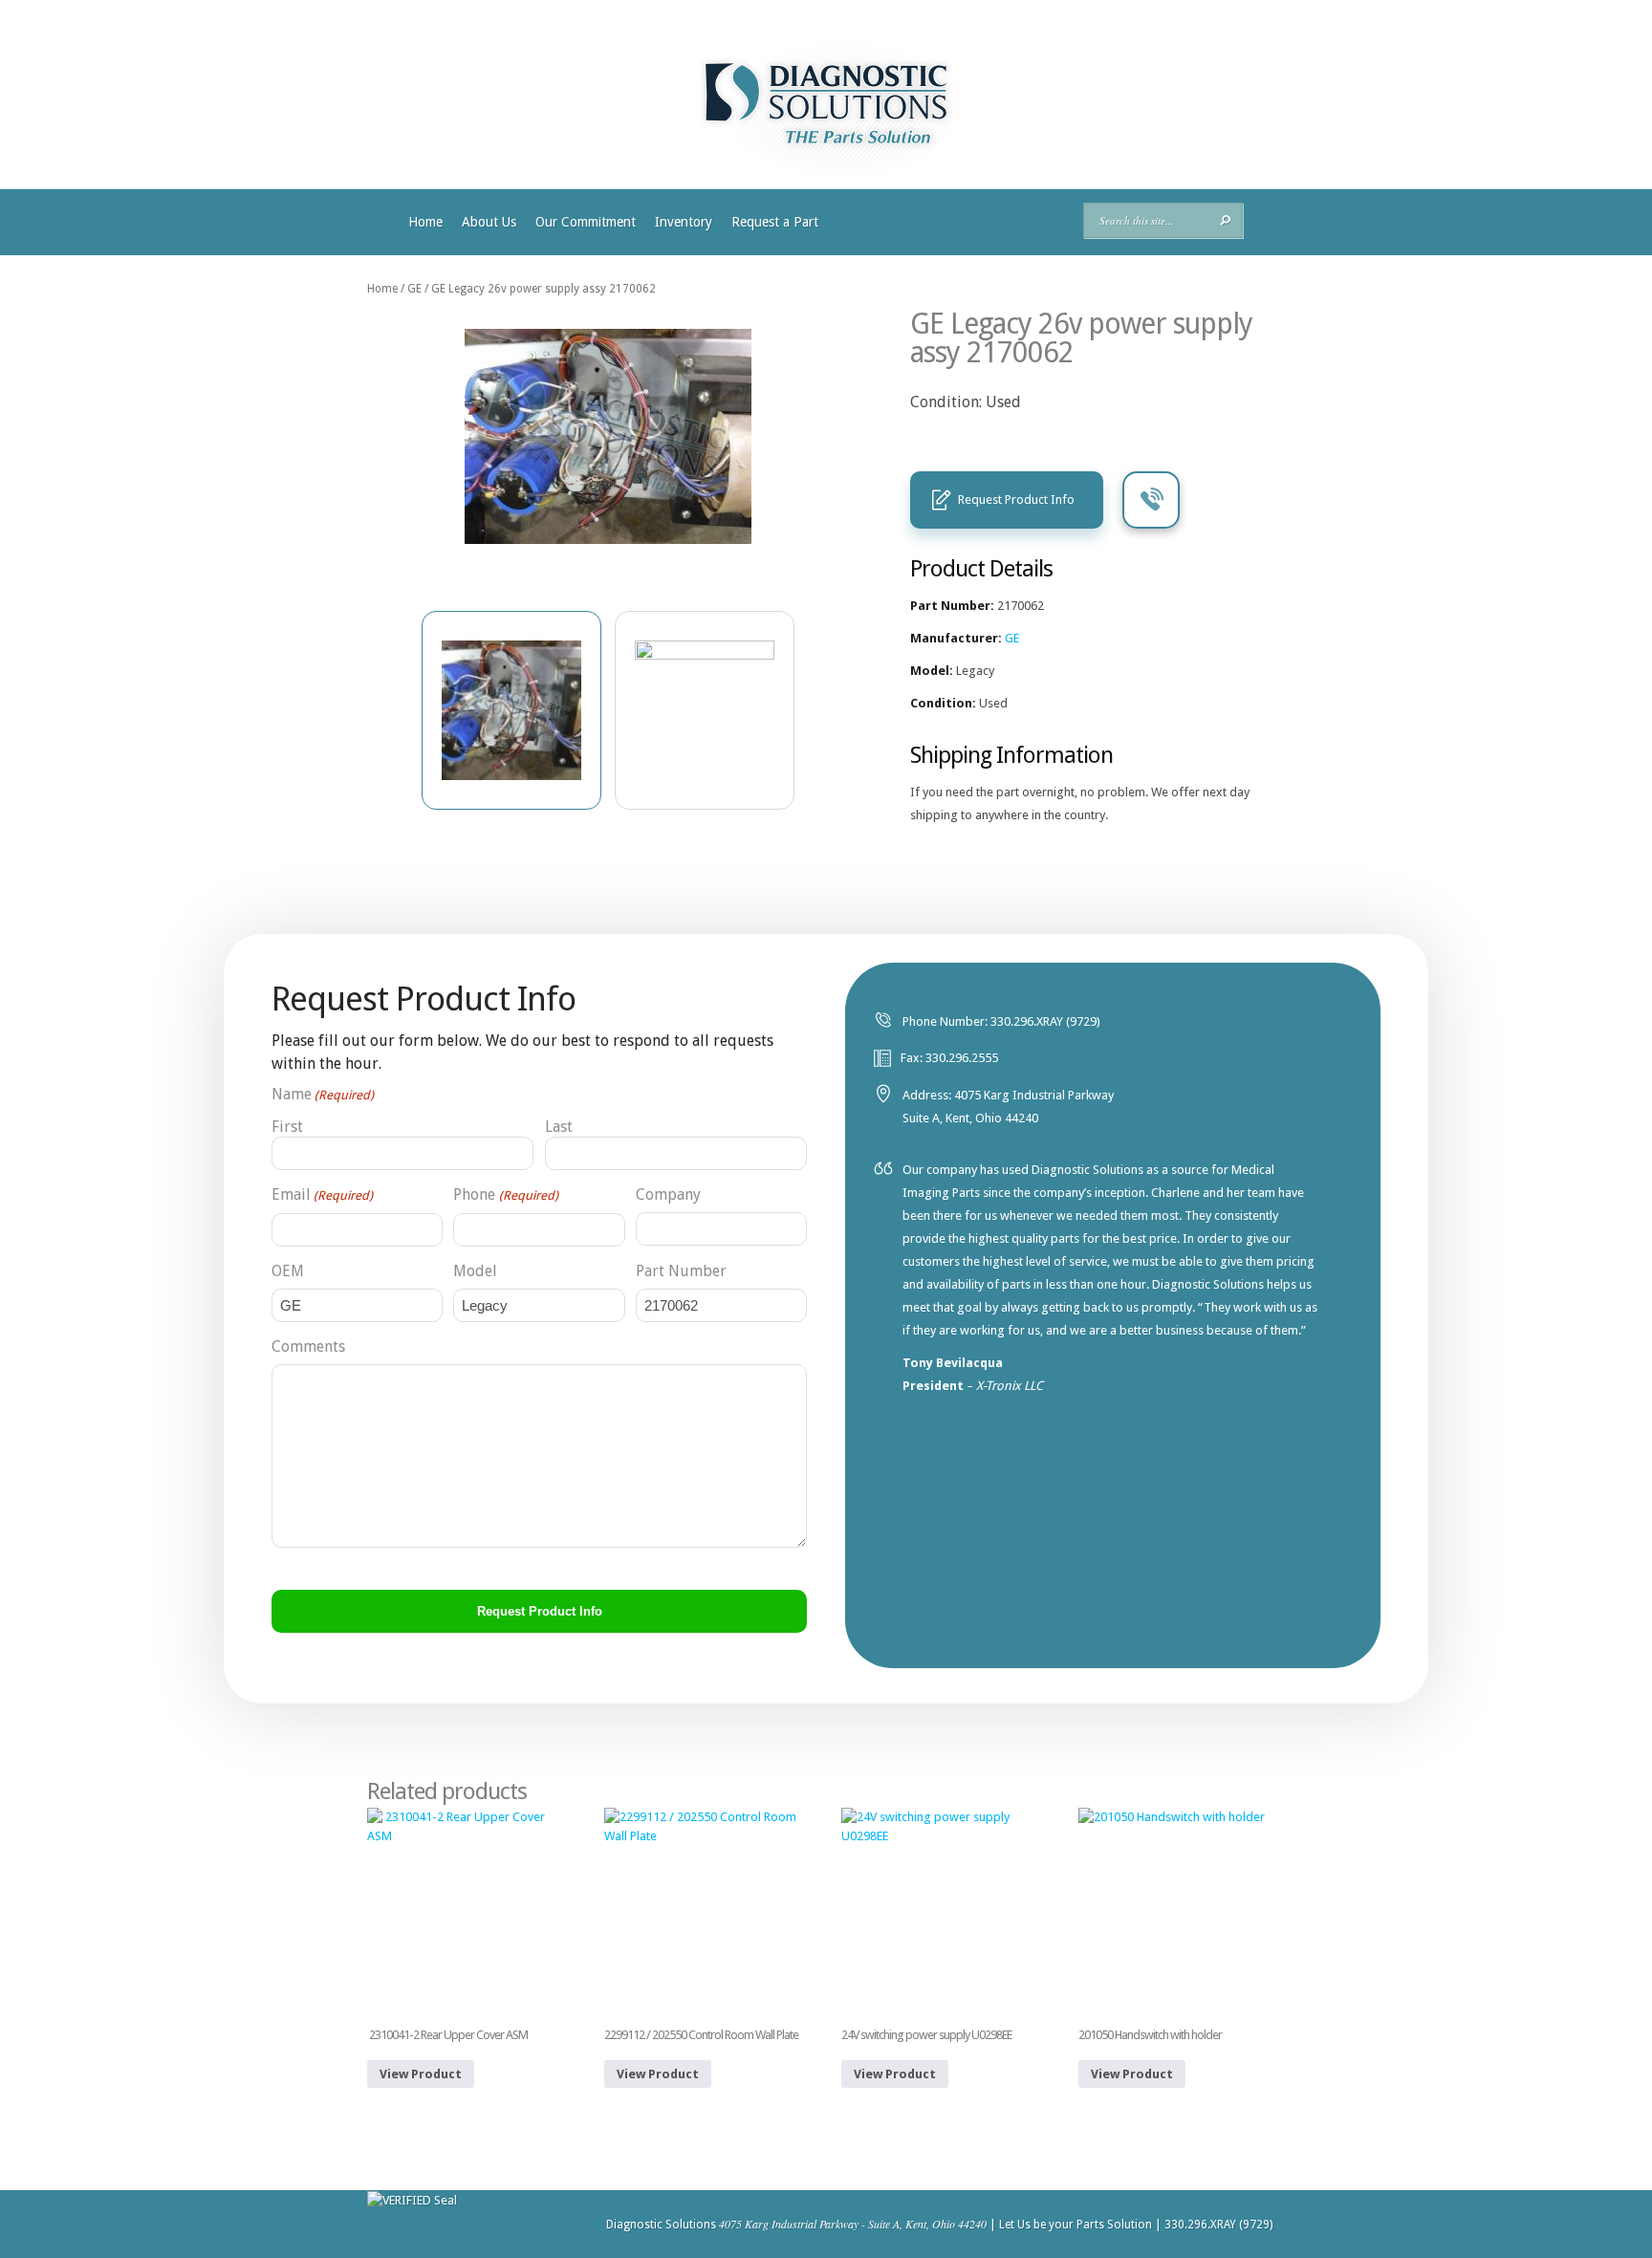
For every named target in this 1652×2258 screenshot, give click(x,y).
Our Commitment (586, 222)
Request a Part (775, 222)
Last (559, 1127)
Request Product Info (1016, 499)
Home (425, 222)
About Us (489, 222)
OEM (288, 1271)
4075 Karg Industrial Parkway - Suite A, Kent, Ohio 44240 (853, 2224)
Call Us (1151, 500)
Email (322, 1194)
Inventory (684, 222)
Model (475, 1271)
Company (668, 1194)
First (287, 1127)
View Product (421, 2074)
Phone (505, 1194)
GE (414, 289)
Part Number (681, 1271)
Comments (308, 1346)
